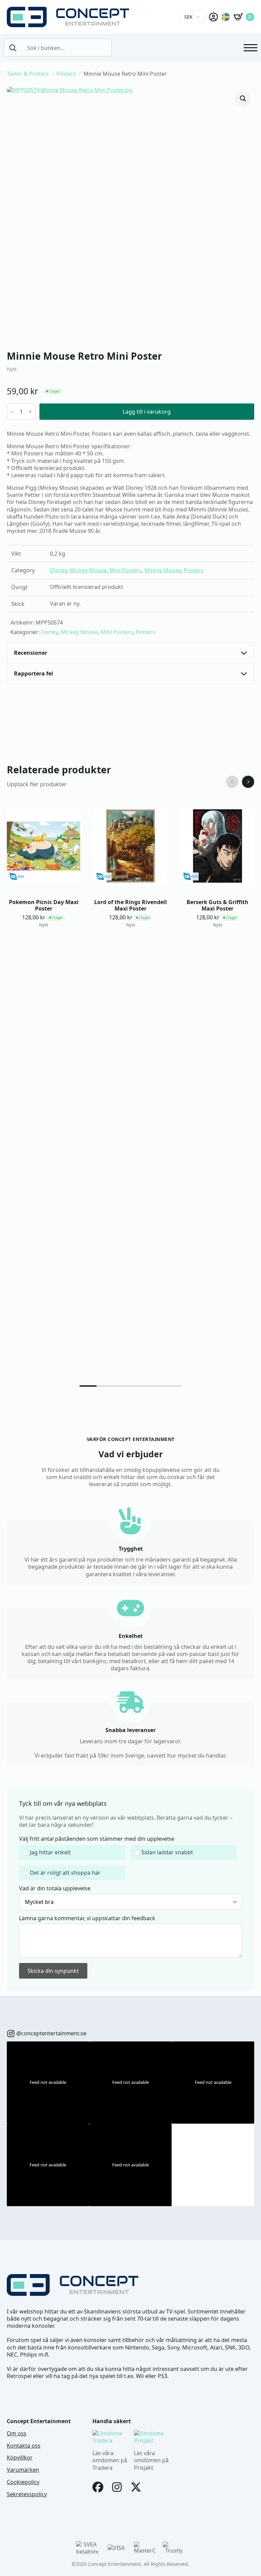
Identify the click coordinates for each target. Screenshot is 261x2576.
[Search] (13, 48)
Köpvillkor (20, 2458)
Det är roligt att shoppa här (65, 1873)
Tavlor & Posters (28, 74)
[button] (243, 98)
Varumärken (23, 2470)
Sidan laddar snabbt (167, 1852)
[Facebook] (98, 2487)
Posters (66, 74)
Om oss (17, 2434)
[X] (136, 2487)
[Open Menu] (250, 48)
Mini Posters (126, 570)
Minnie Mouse (163, 570)
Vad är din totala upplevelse (55, 1888)
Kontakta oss (24, 2446)
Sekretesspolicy (27, 2494)
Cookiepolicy (23, 2482)
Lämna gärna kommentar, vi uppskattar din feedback (87, 1918)
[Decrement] (12, 412)
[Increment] (30, 412)
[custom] (11, 2034)
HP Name (14, 1793)
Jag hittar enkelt (50, 1852)
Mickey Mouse (88, 570)
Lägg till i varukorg (147, 412)
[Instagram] (117, 2487)
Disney (58, 570)
